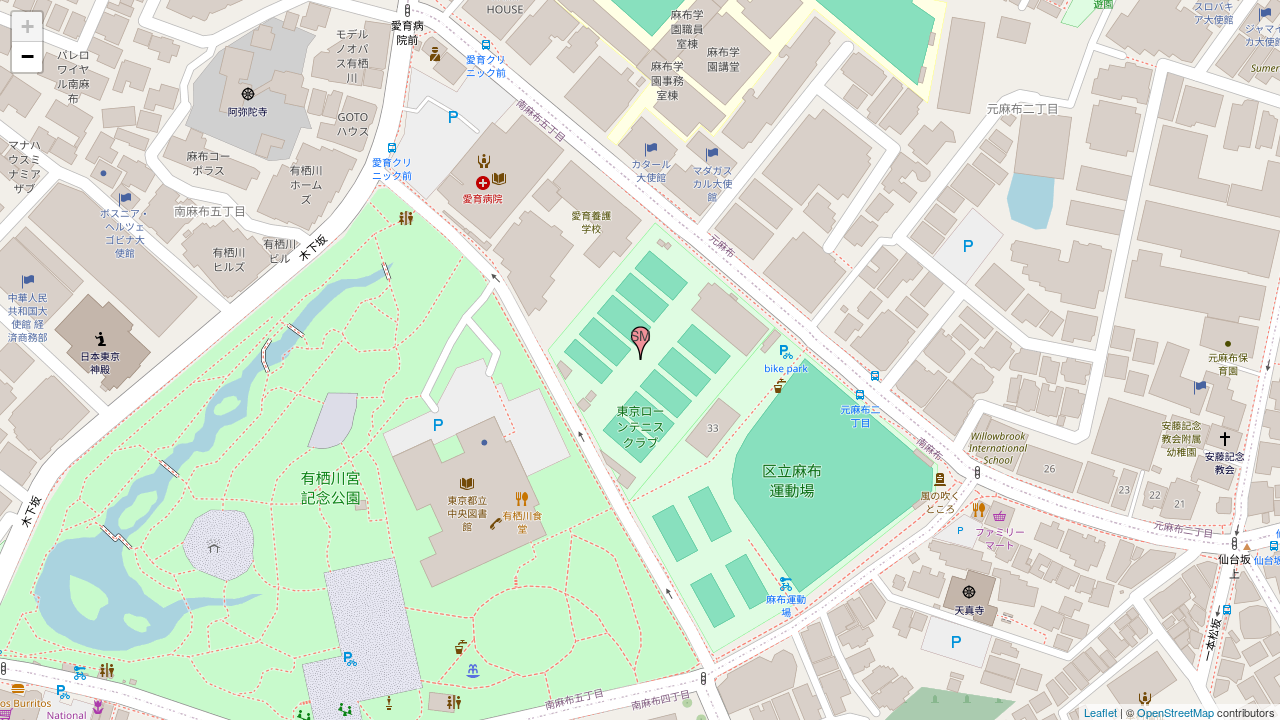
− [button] (27, 56)
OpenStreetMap (1175, 712)
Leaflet (1100, 712)
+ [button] (27, 26)
